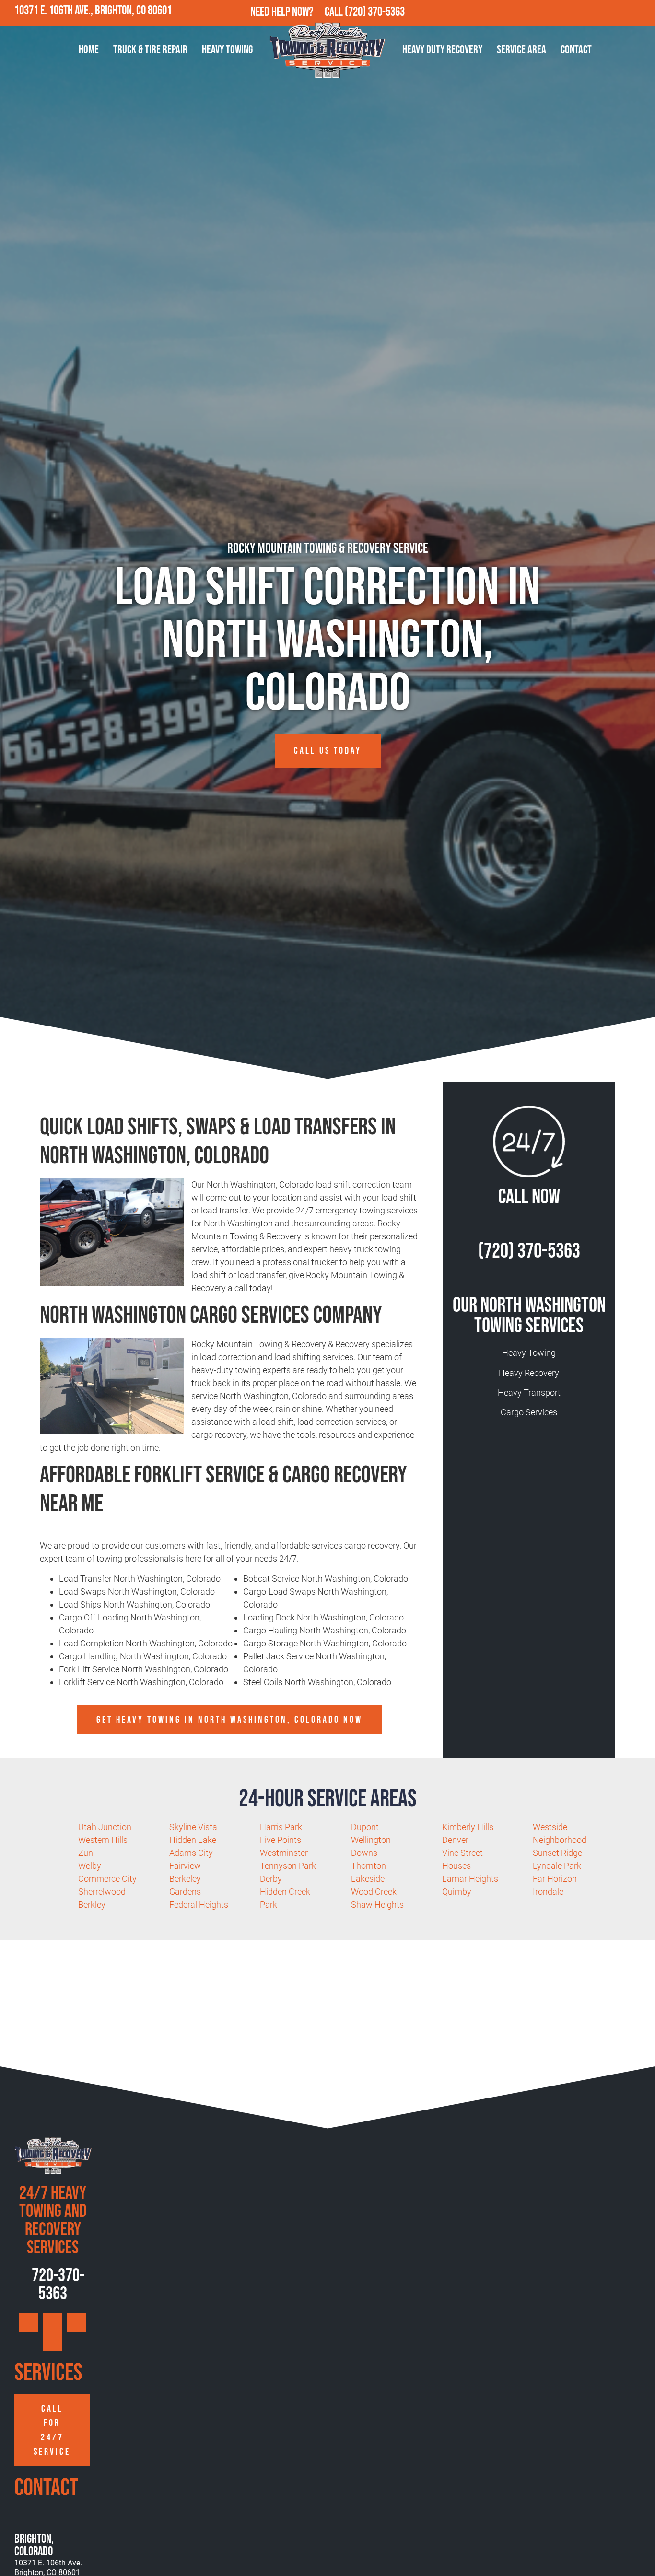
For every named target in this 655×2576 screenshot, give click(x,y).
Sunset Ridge (557, 1853)
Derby (271, 1879)
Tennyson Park (288, 1866)
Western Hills (103, 1840)
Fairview (185, 1866)
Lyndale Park (557, 1866)
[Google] (580, 13)
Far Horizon (555, 1879)
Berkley (92, 1905)
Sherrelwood (102, 1892)
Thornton (368, 1866)
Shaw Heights (377, 1905)
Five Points (281, 1840)
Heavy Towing (227, 50)
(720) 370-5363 (375, 12)
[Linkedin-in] (642, 13)
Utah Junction (105, 1827)
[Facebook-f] (600, 13)
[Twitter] (621, 13)
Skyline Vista (193, 1827)
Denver (455, 1840)
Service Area (521, 50)
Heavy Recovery (529, 1373)
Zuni (87, 1853)
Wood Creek (374, 1892)
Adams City (191, 1853)
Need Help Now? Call (298, 12)
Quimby (457, 1892)
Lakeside (368, 1879)
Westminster (284, 1853)
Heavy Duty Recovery (442, 50)
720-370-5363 (57, 2285)
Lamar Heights (470, 1879)
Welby (90, 1866)
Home (89, 50)
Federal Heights (199, 1905)
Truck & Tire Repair (150, 50)
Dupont (365, 1827)
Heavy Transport (529, 1393)
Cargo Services (529, 1412)
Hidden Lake (193, 1840)
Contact (576, 50)
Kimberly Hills (468, 1827)
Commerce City (107, 1879)
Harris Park (281, 1827)
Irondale (548, 1892)
